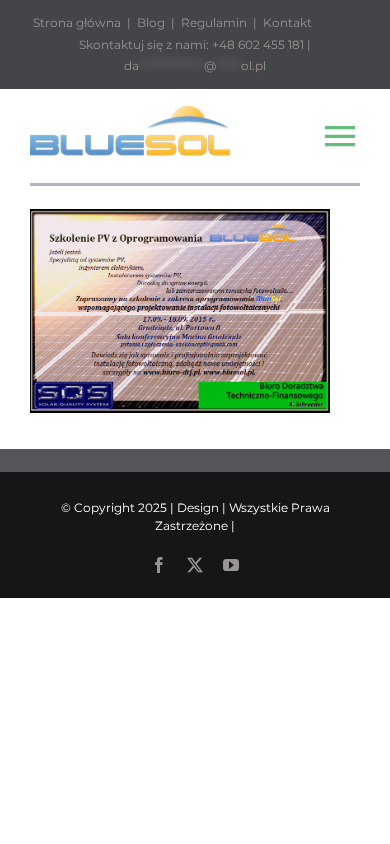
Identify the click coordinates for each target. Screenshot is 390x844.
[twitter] (195, 565)
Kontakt (287, 22)
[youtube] (231, 565)
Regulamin (214, 22)
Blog (151, 22)
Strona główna (77, 22)
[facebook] (159, 565)
